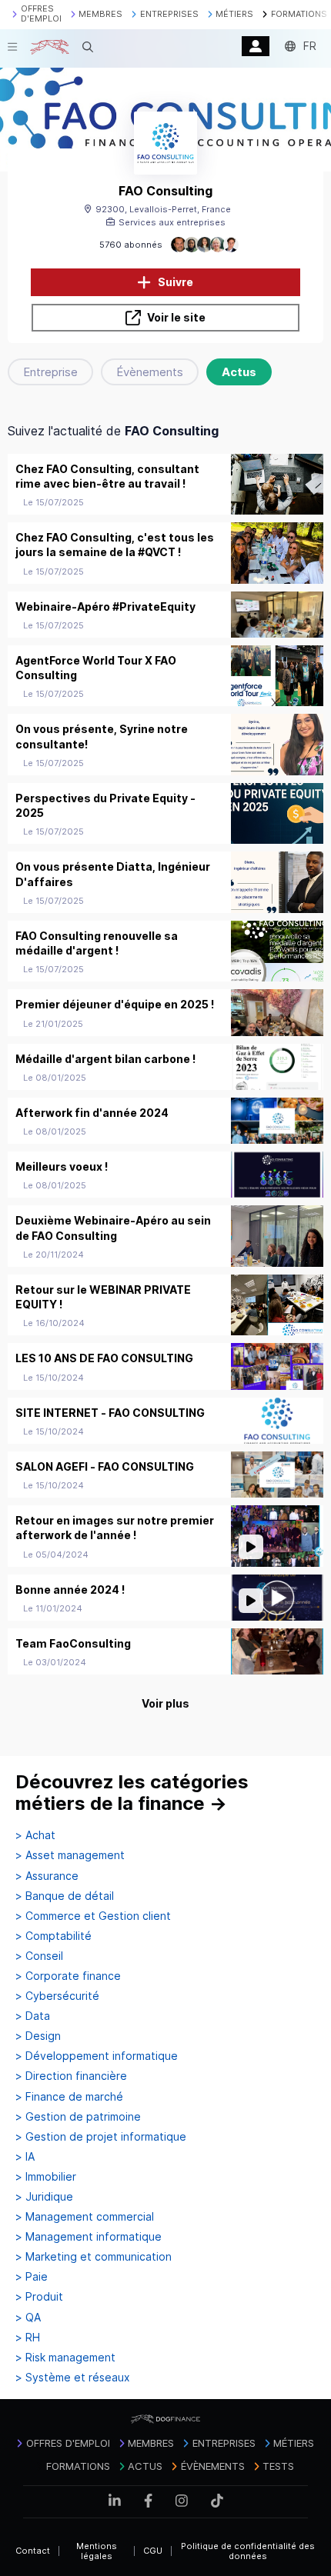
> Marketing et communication (94, 2257)
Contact (33, 2551)
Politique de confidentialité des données (248, 2551)
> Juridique (44, 2197)
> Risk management (65, 2358)
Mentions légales (97, 2551)
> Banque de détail (65, 1896)
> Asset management (70, 1855)
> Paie (32, 2277)
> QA (28, 2318)
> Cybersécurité (57, 1996)
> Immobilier (46, 2177)
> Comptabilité (53, 1936)
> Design (38, 2036)
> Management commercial (85, 2217)
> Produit (39, 2297)
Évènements (150, 372)
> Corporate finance (68, 1976)
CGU (153, 2551)
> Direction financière (71, 2076)
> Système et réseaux (73, 2378)
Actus (239, 372)
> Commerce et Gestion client (93, 1916)
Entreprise (50, 372)
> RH (28, 2338)
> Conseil (39, 1956)
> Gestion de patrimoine (78, 2117)
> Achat (35, 1835)
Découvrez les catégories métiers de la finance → (132, 1793)
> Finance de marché (69, 2097)
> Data (33, 2016)
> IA (25, 2157)
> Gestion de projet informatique (101, 2137)
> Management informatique (89, 2237)
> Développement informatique (97, 2056)
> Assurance (47, 1876)
